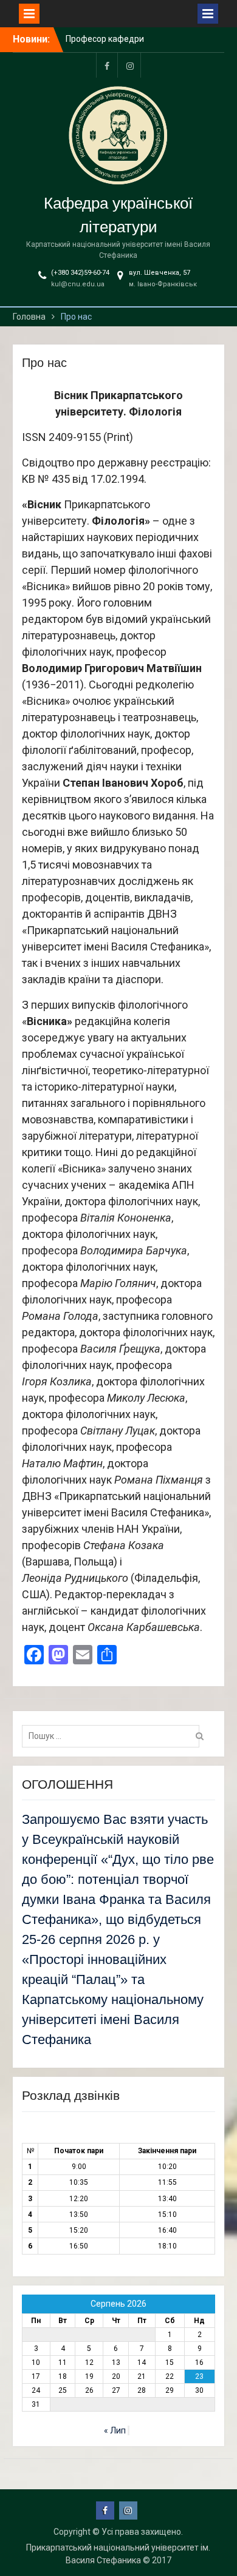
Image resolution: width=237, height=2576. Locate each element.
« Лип (115, 2430)
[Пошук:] (114, 1736)
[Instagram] (130, 65)
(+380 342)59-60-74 (80, 273)
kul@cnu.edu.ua (78, 284)
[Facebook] (107, 65)
